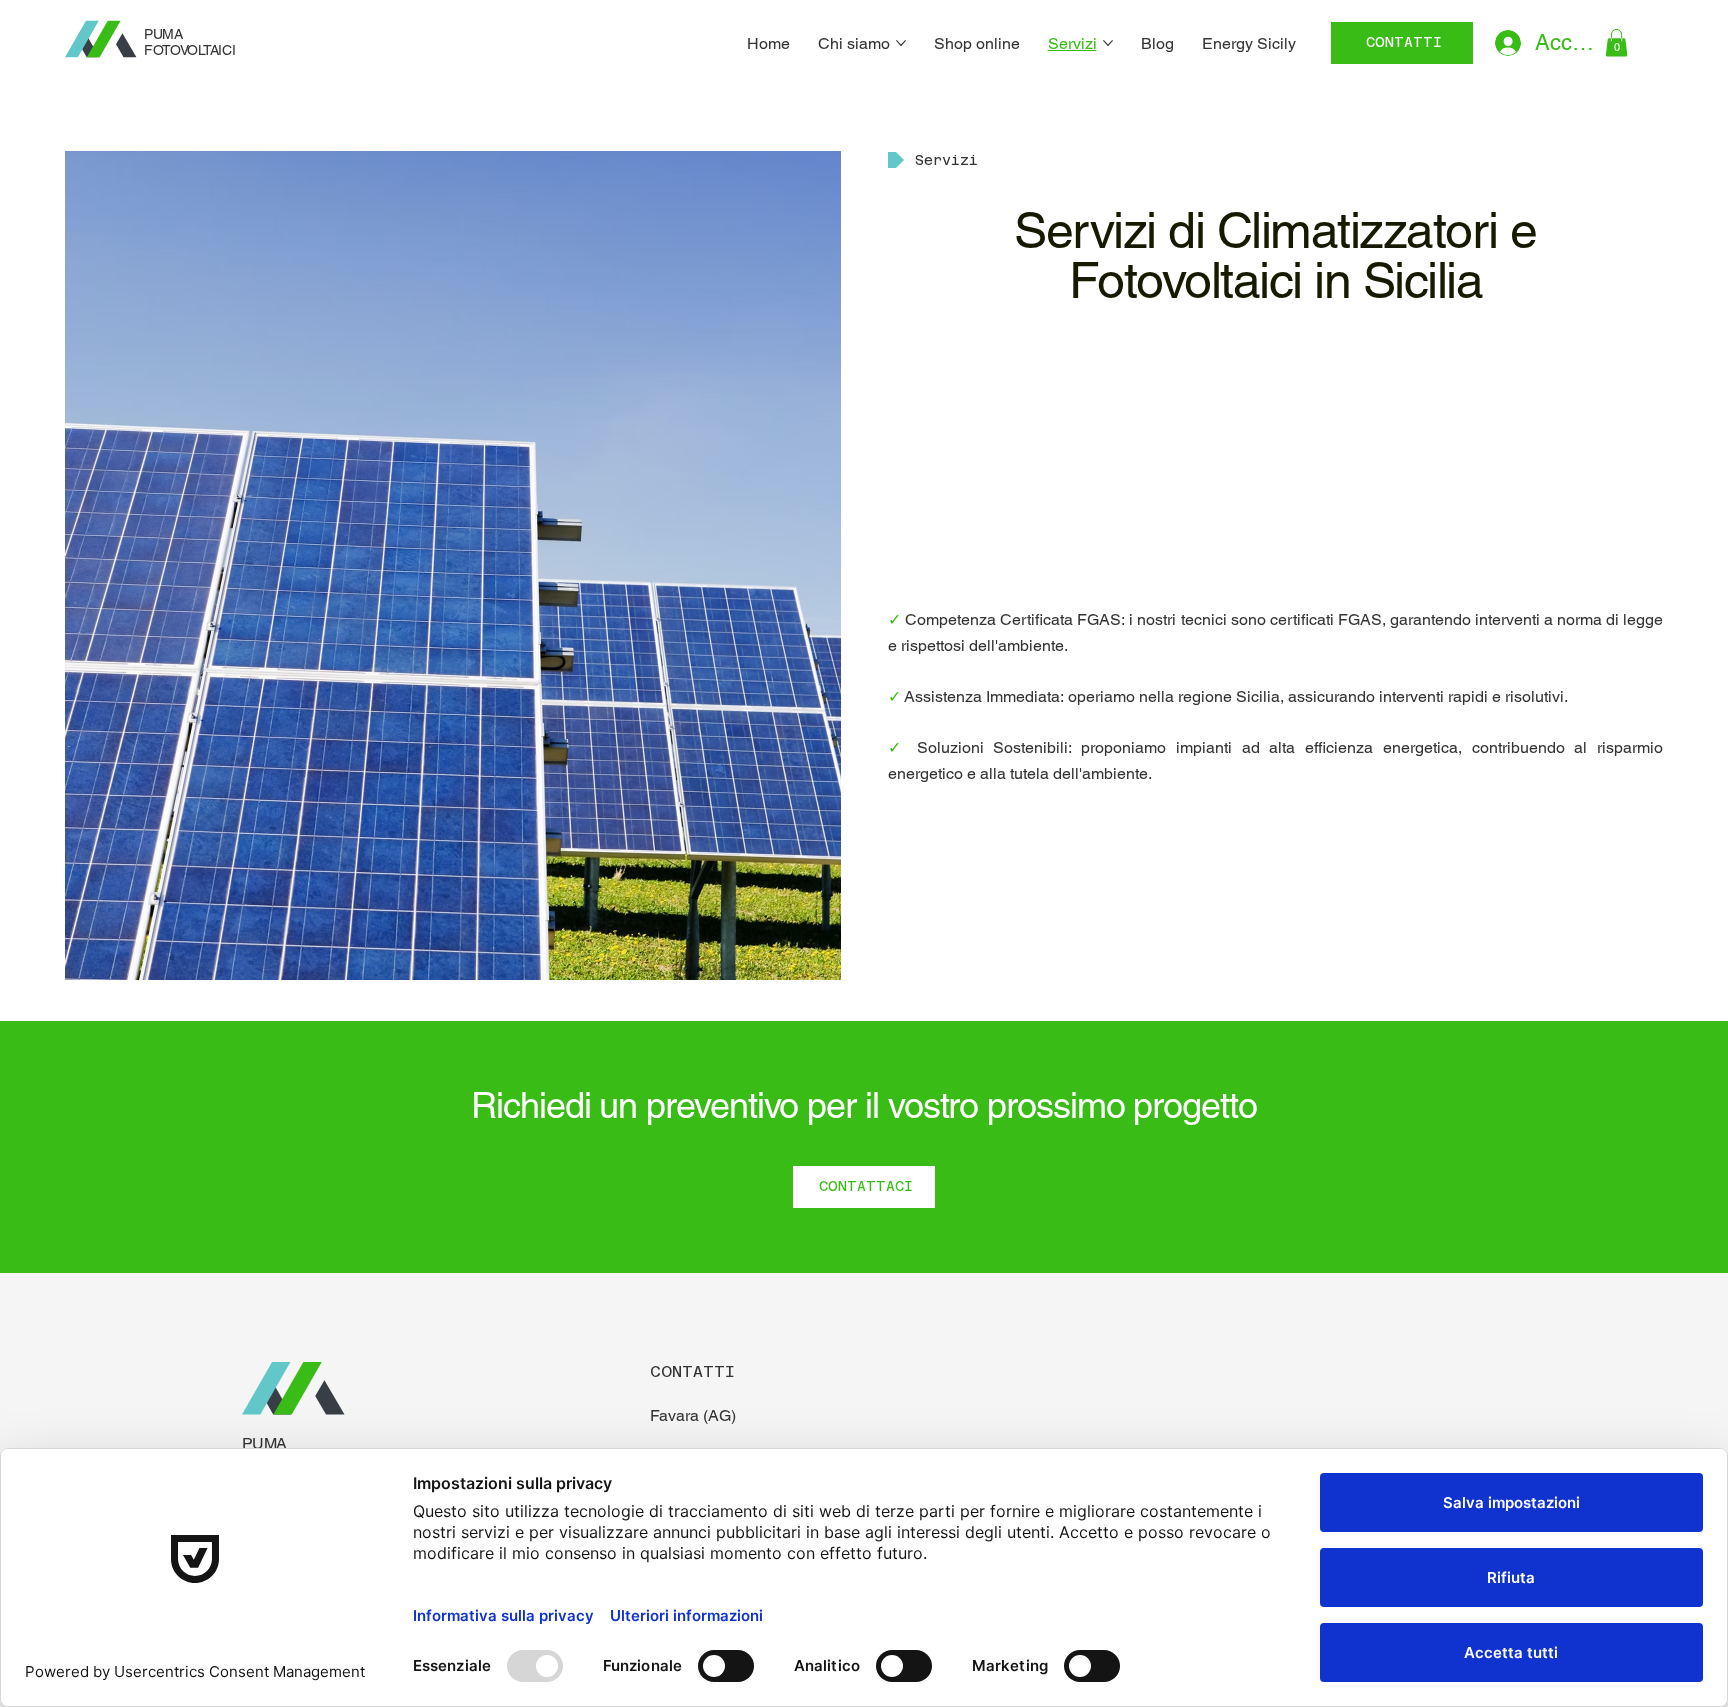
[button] (1616, 42)
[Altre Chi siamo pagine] (901, 43)
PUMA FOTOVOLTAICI (189, 42)
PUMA (264, 1443)
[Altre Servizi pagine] (1108, 43)
